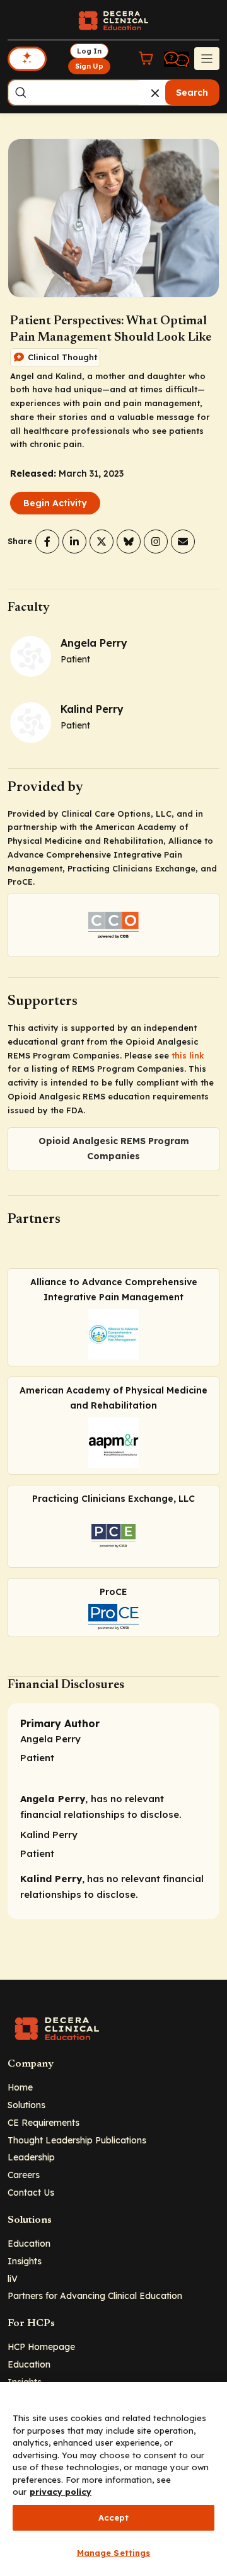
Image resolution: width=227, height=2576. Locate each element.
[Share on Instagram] (156, 542)
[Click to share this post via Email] (183, 542)
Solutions (26, 2105)
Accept (114, 2517)
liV (13, 2278)
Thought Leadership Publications (77, 2140)
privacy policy (61, 2492)
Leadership (31, 2157)
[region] (113, 2479)
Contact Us (31, 2192)
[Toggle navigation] (207, 59)
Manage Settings (114, 2553)
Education (29, 2243)
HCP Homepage (41, 2346)
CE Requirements (44, 2122)
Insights (25, 2261)
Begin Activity (55, 503)
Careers (24, 2175)
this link (188, 1055)
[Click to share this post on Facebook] (47, 542)
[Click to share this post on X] (102, 542)
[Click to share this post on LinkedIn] (74, 542)
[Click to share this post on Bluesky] (129, 542)
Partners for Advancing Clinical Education (95, 2295)
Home (20, 2087)
